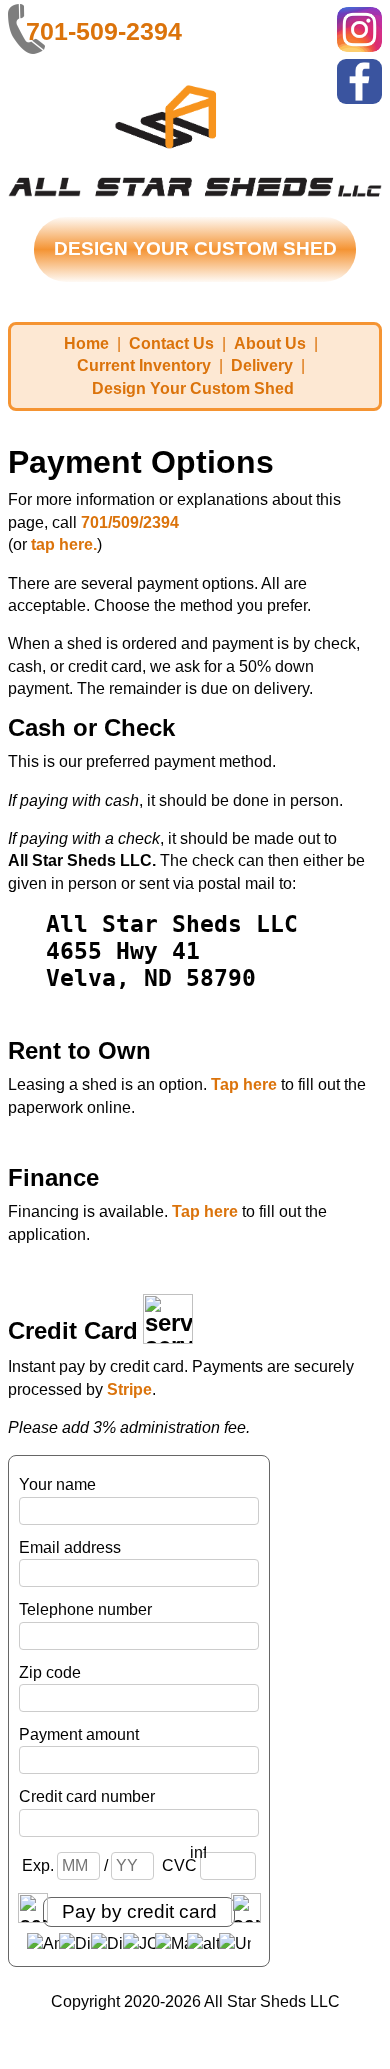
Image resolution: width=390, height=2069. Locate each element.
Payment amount (79, 1734)
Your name (57, 1484)
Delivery (262, 365)
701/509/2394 (130, 522)
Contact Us (171, 343)
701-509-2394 (104, 31)
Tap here (244, 1084)
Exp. (39, 1865)
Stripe (129, 1389)
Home (86, 343)
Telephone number (85, 1609)
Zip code (50, 1672)
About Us (270, 343)
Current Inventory (144, 365)
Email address (70, 1547)
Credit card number (87, 1796)
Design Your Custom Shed (193, 388)
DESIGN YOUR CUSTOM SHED (195, 248)
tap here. (64, 544)
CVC (181, 1865)
